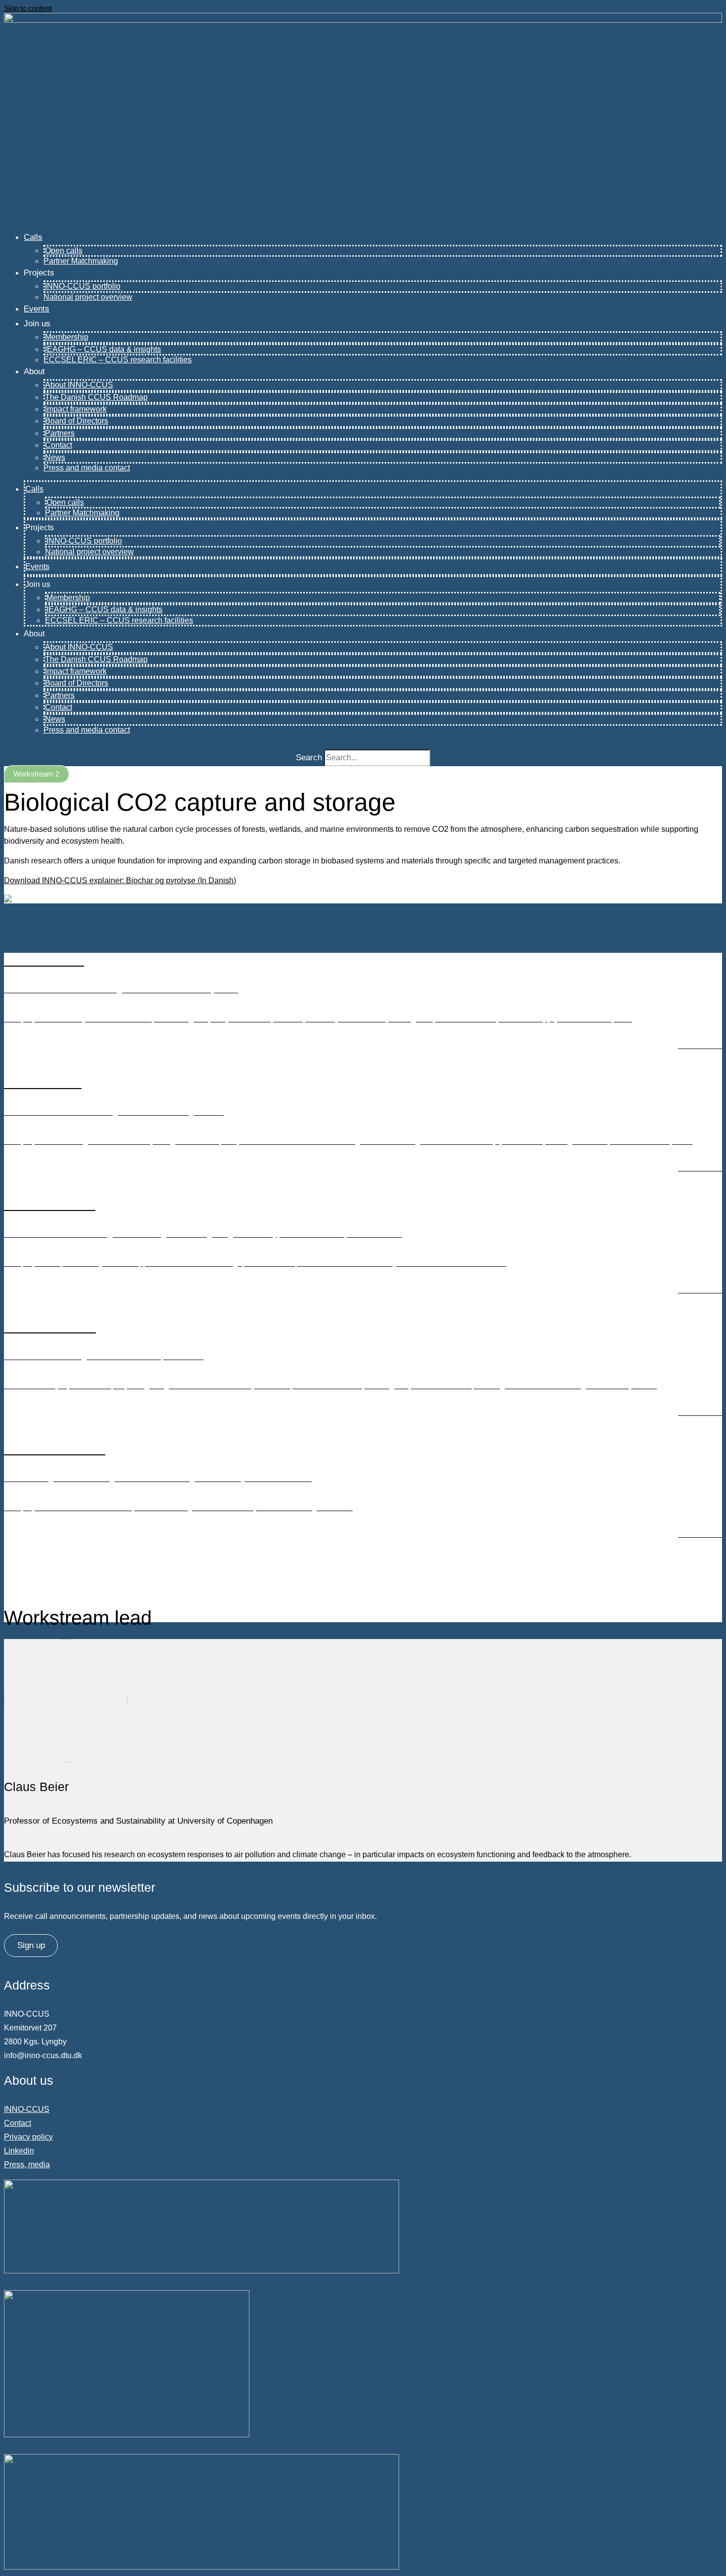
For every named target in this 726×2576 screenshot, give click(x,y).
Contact (59, 445)
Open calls (64, 251)
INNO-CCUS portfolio (83, 286)
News (55, 457)
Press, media (27, 2165)
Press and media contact (87, 468)
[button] (37, 774)
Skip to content (28, 8)
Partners (60, 433)
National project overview (88, 297)
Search (309, 758)
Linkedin (19, 2151)
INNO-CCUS (27, 2109)
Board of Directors (77, 421)
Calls (33, 237)
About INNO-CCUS (79, 385)
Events (37, 309)
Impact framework (76, 409)
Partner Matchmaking (81, 261)
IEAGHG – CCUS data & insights (103, 349)
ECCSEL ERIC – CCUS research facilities (118, 360)
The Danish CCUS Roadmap (96, 397)
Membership (67, 337)
